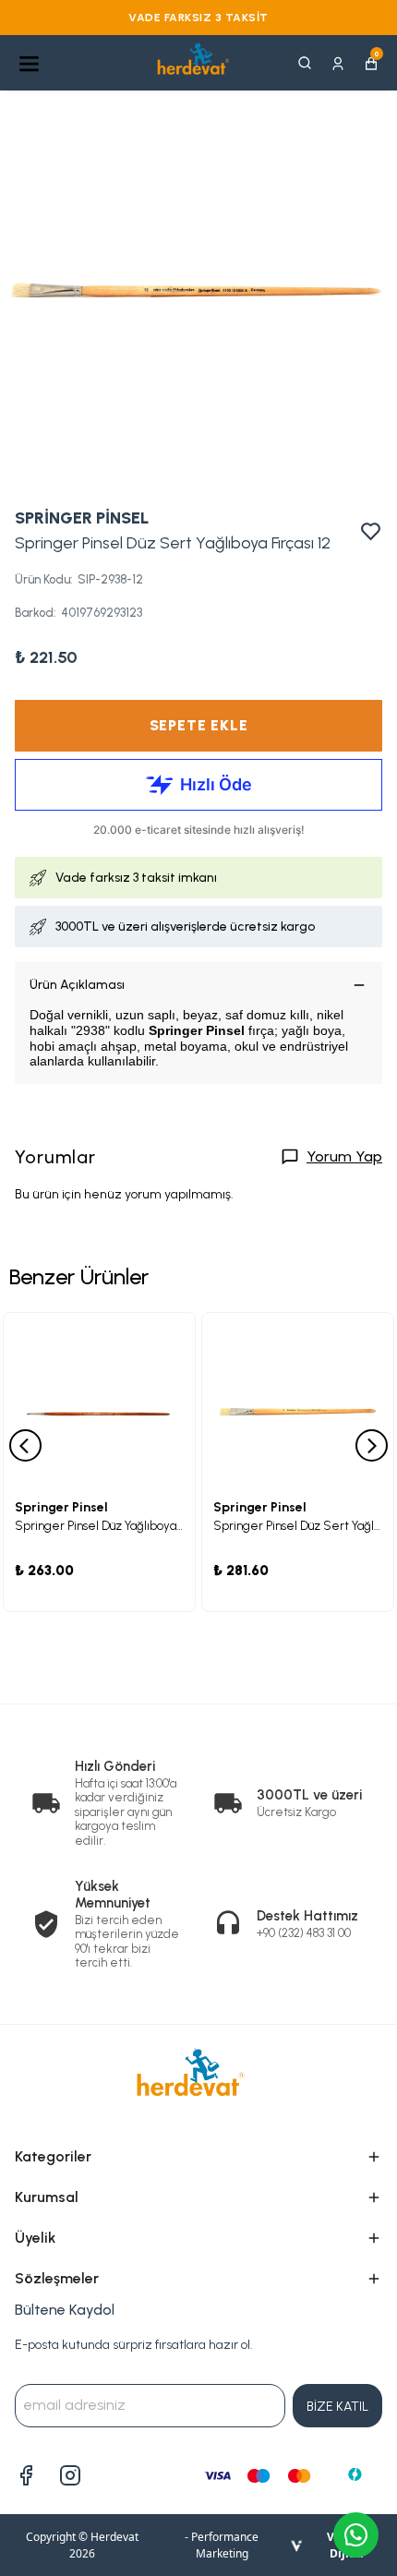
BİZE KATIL (337, 2407)
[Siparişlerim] (338, 62)
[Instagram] (70, 2475)
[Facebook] (26, 2475)
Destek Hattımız (307, 1916)
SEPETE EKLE (199, 725)
